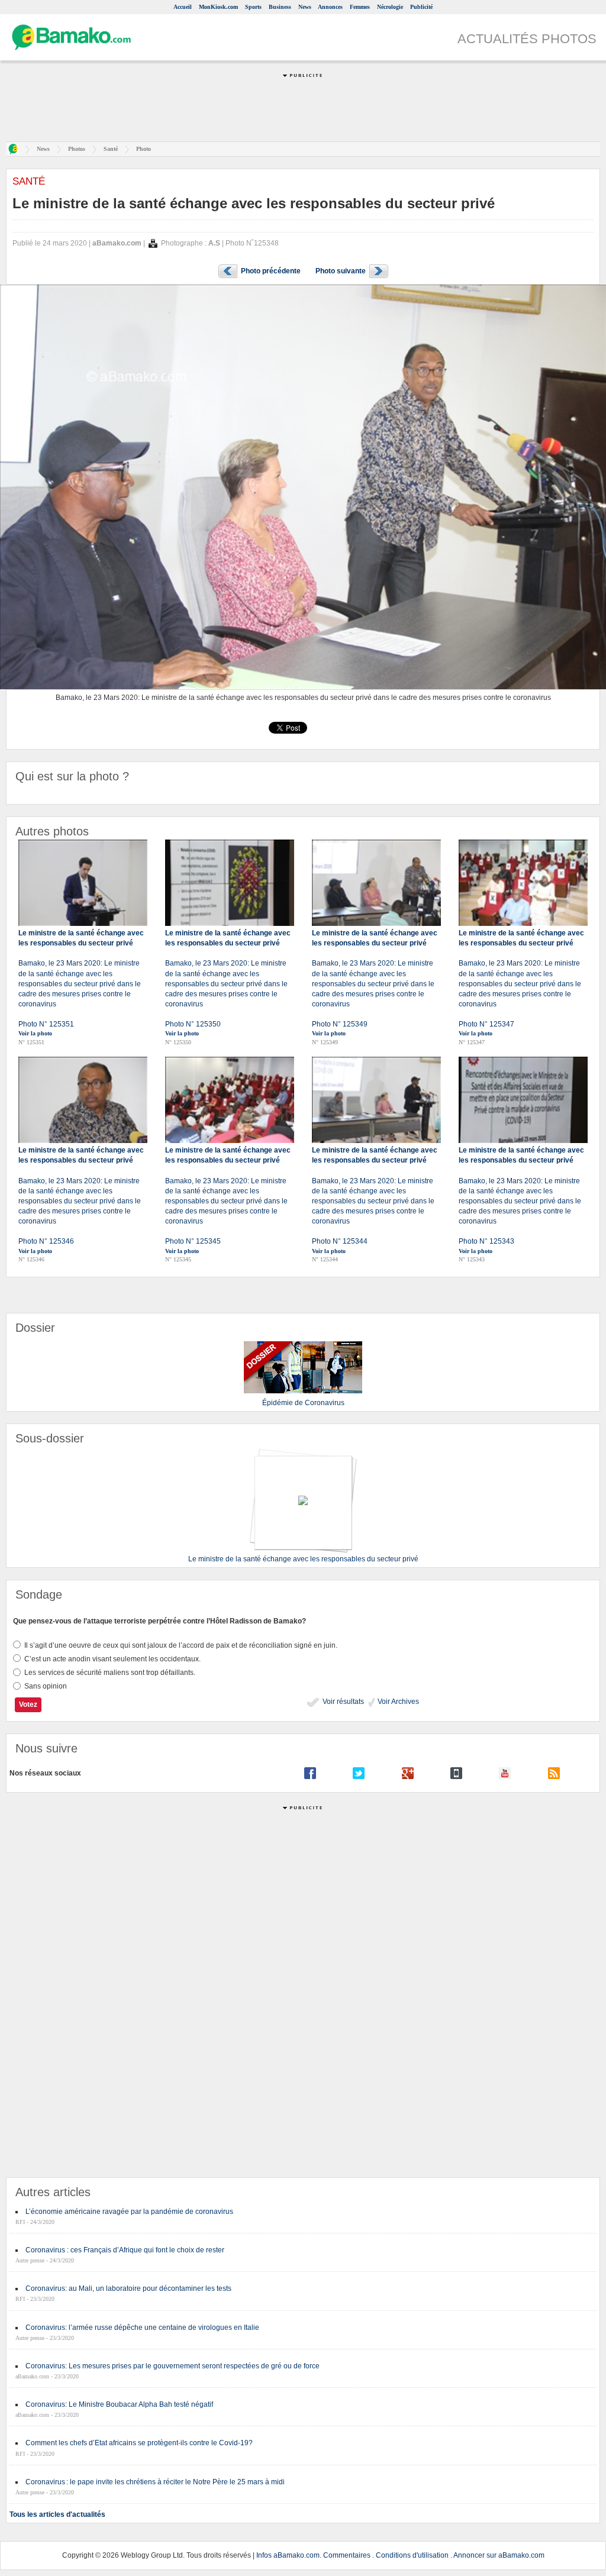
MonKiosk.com (218, 7)
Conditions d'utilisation (412, 2555)
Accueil (183, 7)
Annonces (330, 7)
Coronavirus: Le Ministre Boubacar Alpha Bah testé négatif (119, 2404)
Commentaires (347, 2555)
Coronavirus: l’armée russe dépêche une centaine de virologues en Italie (142, 2328)
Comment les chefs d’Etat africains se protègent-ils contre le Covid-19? (139, 2443)
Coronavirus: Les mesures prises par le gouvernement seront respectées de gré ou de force (173, 2366)
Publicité (421, 7)
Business (280, 7)
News (305, 7)
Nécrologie (390, 7)
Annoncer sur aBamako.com (499, 2555)
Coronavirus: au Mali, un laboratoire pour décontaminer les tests (128, 2288)
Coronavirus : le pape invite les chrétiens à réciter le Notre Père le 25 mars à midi (155, 2482)
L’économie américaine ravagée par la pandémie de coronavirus (129, 2212)
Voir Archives (397, 1702)
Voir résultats (342, 1702)
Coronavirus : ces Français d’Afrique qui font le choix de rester (125, 2250)
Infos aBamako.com (288, 2555)
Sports (253, 7)
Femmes (360, 7)
